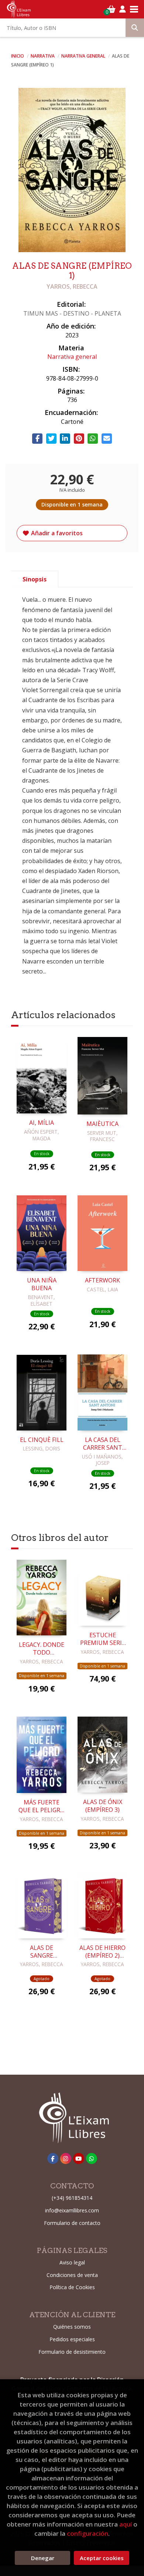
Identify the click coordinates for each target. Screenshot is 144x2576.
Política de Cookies (72, 2287)
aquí (126, 2524)
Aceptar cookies (102, 2558)
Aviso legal (72, 2262)
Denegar (43, 2558)
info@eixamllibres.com (72, 2210)
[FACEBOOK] (53, 2158)
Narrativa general (84, 56)
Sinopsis (35, 579)
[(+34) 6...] (92, 2158)
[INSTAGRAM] (66, 2158)
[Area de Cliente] (123, 9)
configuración (88, 2533)
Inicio (18, 56)
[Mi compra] (111, 9)
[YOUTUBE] (79, 2158)
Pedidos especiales (72, 2339)
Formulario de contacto (72, 2223)
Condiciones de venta (72, 2275)
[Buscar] (135, 28)
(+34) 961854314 (72, 2198)
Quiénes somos (72, 2327)
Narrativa (43, 56)
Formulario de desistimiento (72, 2352)
